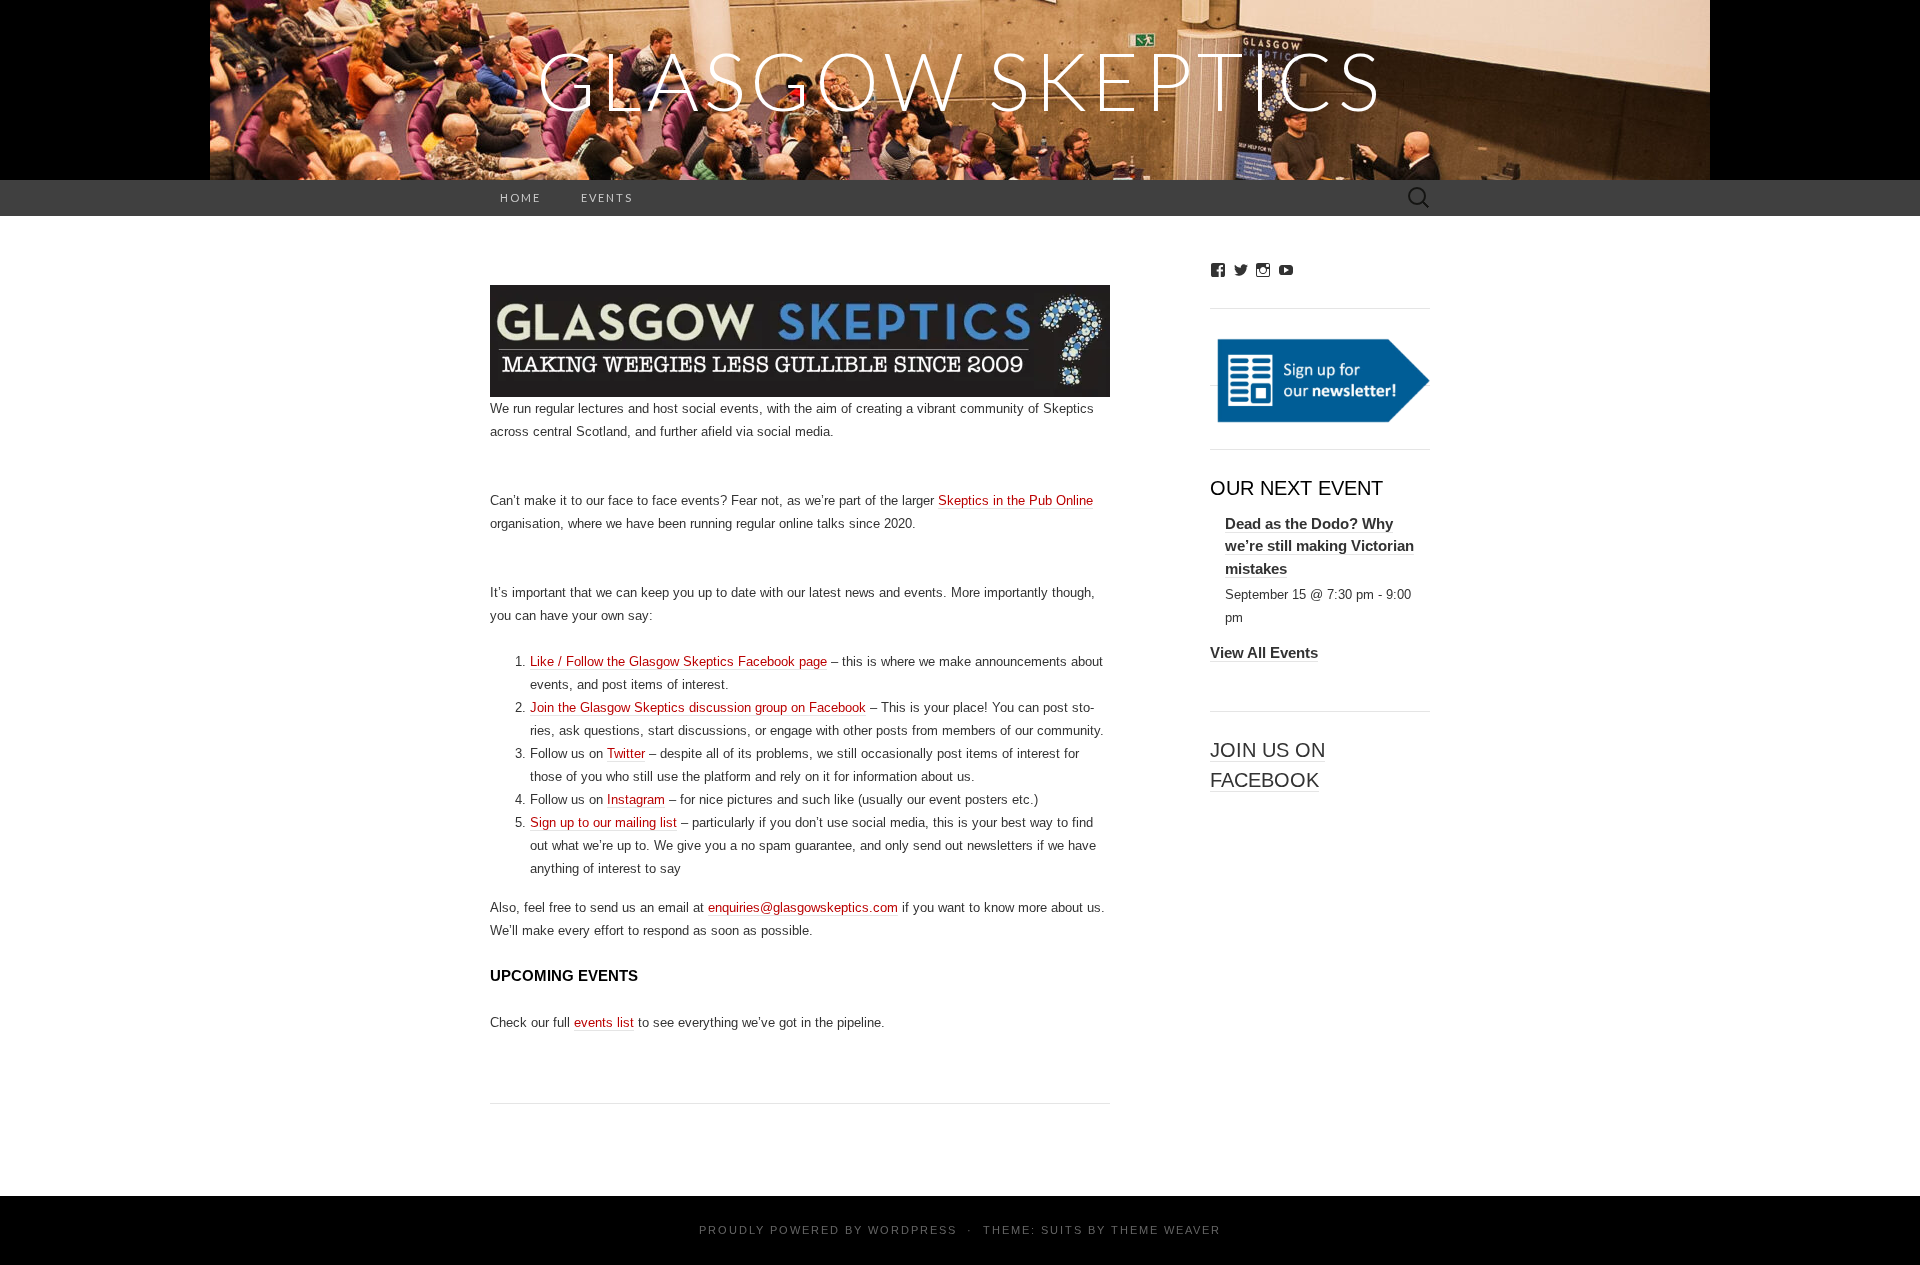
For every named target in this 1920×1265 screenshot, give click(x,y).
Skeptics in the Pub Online (1015, 500)
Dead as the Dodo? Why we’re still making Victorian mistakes (1319, 546)
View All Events (1264, 652)
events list (604, 1022)
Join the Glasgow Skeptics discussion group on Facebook (698, 707)
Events (607, 197)
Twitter (626, 753)
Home (520, 197)
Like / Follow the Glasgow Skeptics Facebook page (678, 661)
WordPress (912, 1230)
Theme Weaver (1166, 1230)
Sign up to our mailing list (603, 822)
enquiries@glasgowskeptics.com (803, 907)
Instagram (636, 799)
